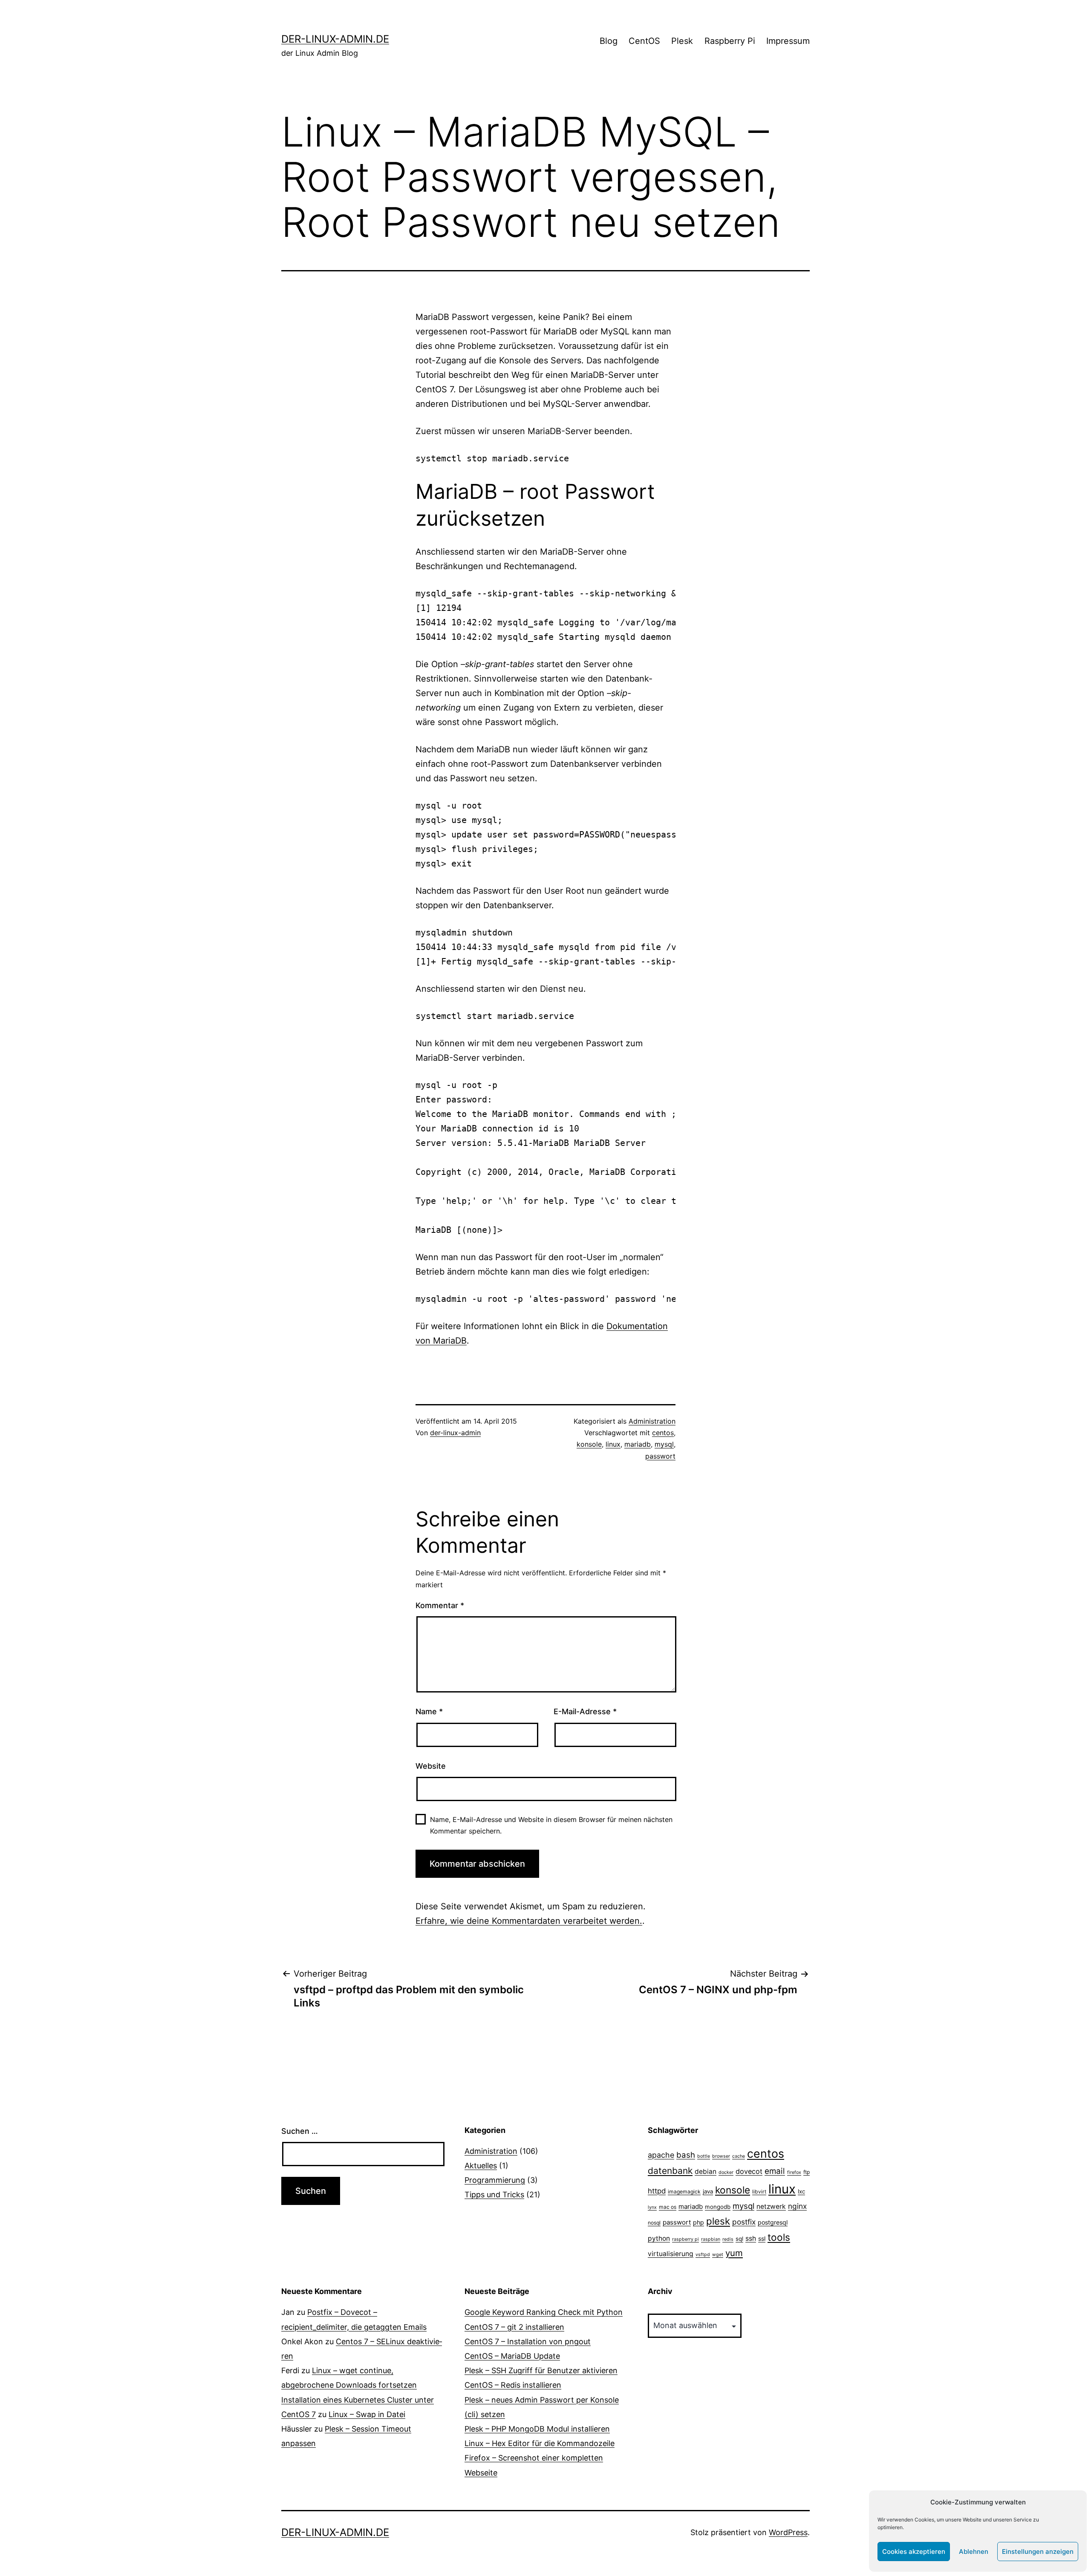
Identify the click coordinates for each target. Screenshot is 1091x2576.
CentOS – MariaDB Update (512, 2356)
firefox (794, 2172)
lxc (801, 2191)
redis (728, 2239)
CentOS (644, 41)
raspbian (711, 2239)
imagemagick (684, 2192)
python (659, 2238)
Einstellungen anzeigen (1038, 2552)
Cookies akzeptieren (914, 2552)
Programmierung (495, 2180)
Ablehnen (974, 2552)
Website (431, 1766)
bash (686, 2155)
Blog (609, 41)
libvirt (759, 2192)
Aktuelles (481, 2166)
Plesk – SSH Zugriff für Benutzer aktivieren (541, 2370)
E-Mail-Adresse (585, 1711)
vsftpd (703, 2255)
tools (779, 2237)
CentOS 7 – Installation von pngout (528, 2341)
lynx (652, 2207)
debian (706, 2172)
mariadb (638, 1444)
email (775, 2171)
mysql (664, 1444)
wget (718, 2255)
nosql (654, 2223)
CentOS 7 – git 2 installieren (514, 2327)
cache (739, 2156)
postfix (744, 2222)
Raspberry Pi (730, 41)
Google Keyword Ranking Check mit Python (544, 2312)
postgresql (773, 2222)
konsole (589, 1444)
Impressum (788, 41)
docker (726, 2172)
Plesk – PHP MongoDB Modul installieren (537, 2429)
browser (721, 2156)
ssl (762, 2238)
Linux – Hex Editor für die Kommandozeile (540, 2443)
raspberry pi (685, 2239)
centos (663, 1433)
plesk (718, 2221)
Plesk (682, 41)
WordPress (788, 2532)
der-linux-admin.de (335, 39)
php (698, 2222)
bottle (704, 2156)
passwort (660, 1456)
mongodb (718, 2207)
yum (734, 2253)
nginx (797, 2206)
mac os (668, 2207)
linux (613, 1444)
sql (739, 2239)
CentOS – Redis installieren (513, 2385)
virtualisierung (671, 2254)
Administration (652, 1421)
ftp (807, 2172)
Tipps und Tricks (494, 2195)
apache (661, 2155)
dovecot (749, 2171)
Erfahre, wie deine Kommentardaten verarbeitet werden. (529, 1921)
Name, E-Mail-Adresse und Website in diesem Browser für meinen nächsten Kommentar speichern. (551, 1825)
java (708, 2191)
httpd (657, 2191)
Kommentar (440, 1605)
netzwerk (771, 2206)
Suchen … (300, 2131)
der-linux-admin (455, 1433)
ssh (751, 2238)
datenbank (670, 2171)
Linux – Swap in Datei (367, 2414)
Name (429, 1711)
